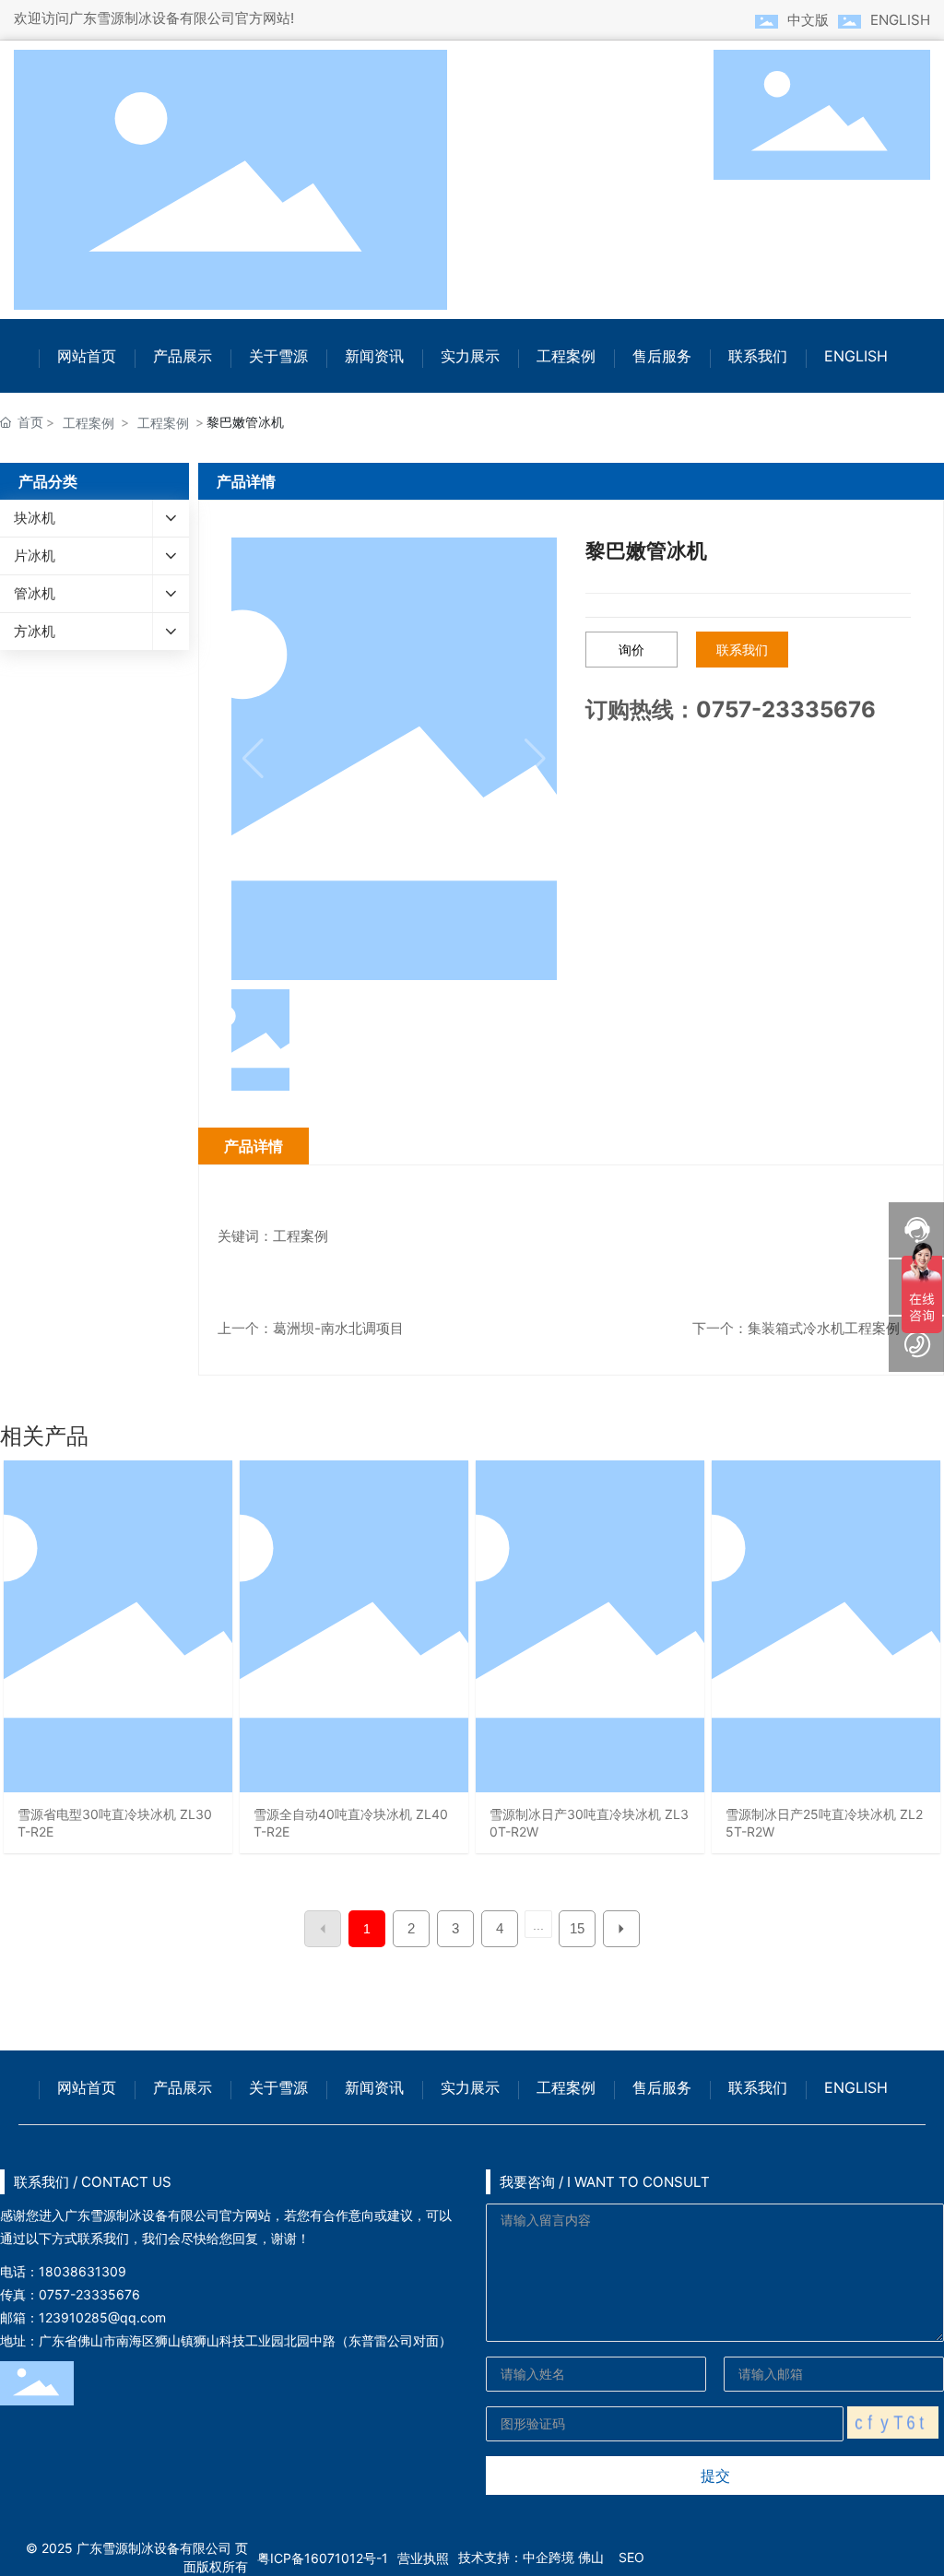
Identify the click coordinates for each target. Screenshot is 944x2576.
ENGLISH (900, 20)
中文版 (808, 20)
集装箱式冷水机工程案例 (824, 1328)
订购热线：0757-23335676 (731, 709)
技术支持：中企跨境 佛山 (531, 2557)
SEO (631, 2557)
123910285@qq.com (102, 2317)
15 (577, 1928)
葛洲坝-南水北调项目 (338, 1328)
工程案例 (88, 423)
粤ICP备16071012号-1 (323, 2558)
